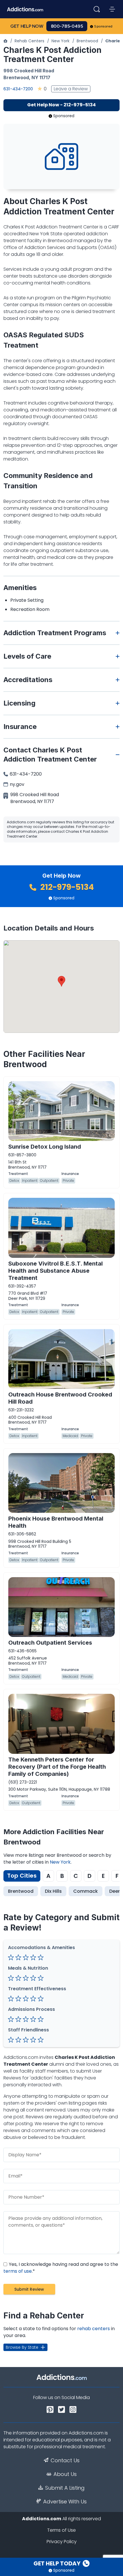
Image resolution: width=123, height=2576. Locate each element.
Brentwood (87, 41)
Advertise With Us (65, 2502)
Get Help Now (27, 26)
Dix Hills (53, 1891)
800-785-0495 (67, 26)
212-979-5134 (66, 887)
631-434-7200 (18, 89)
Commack (86, 1891)
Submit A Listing (65, 2488)
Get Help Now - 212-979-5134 (61, 105)
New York (60, 41)
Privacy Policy (62, 2542)
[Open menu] (112, 9)
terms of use (18, 2271)
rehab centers (94, 2329)
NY (35, 77)
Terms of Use (61, 2530)
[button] (61, 981)
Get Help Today (57, 2563)
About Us (65, 2474)
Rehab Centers (29, 41)
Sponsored (103, 26)
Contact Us (65, 2461)
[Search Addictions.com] (97, 9)
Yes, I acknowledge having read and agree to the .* (61, 2268)
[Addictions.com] (5, 41)
